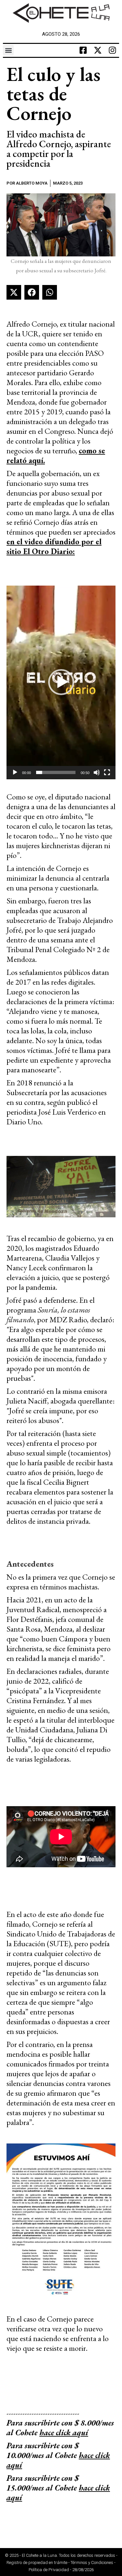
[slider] (56, 772)
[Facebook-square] (83, 50)
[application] (61, 682)
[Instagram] (113, 50)
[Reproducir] (15, 772)
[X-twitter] (98, 50)
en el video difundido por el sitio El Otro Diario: (54, 546)
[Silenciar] (97, 772)
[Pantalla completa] (107, 772)
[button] (8, 50)
